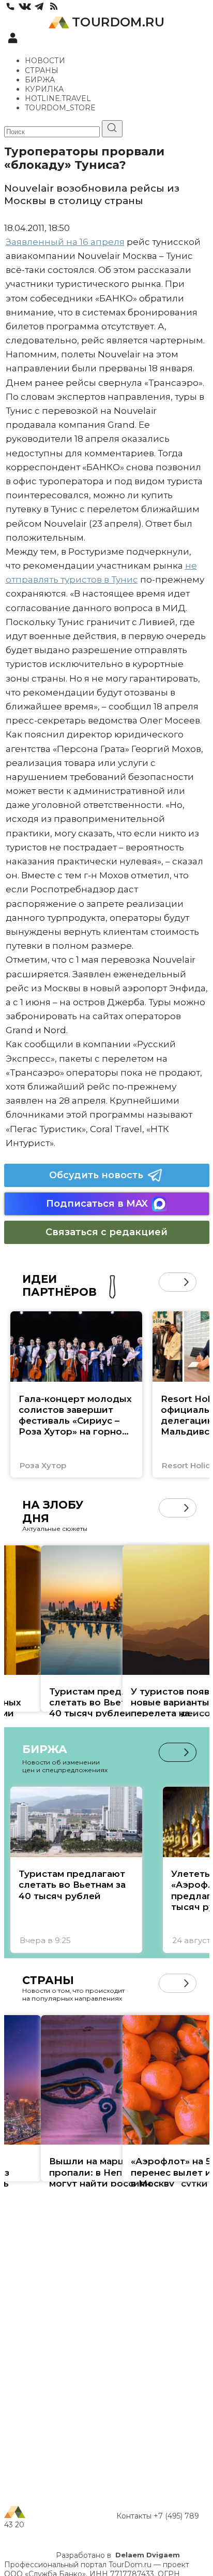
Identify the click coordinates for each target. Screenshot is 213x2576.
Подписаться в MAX (97, 1204)
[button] (168, 1282)
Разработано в (118, 2555)
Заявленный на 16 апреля (65, 242)
